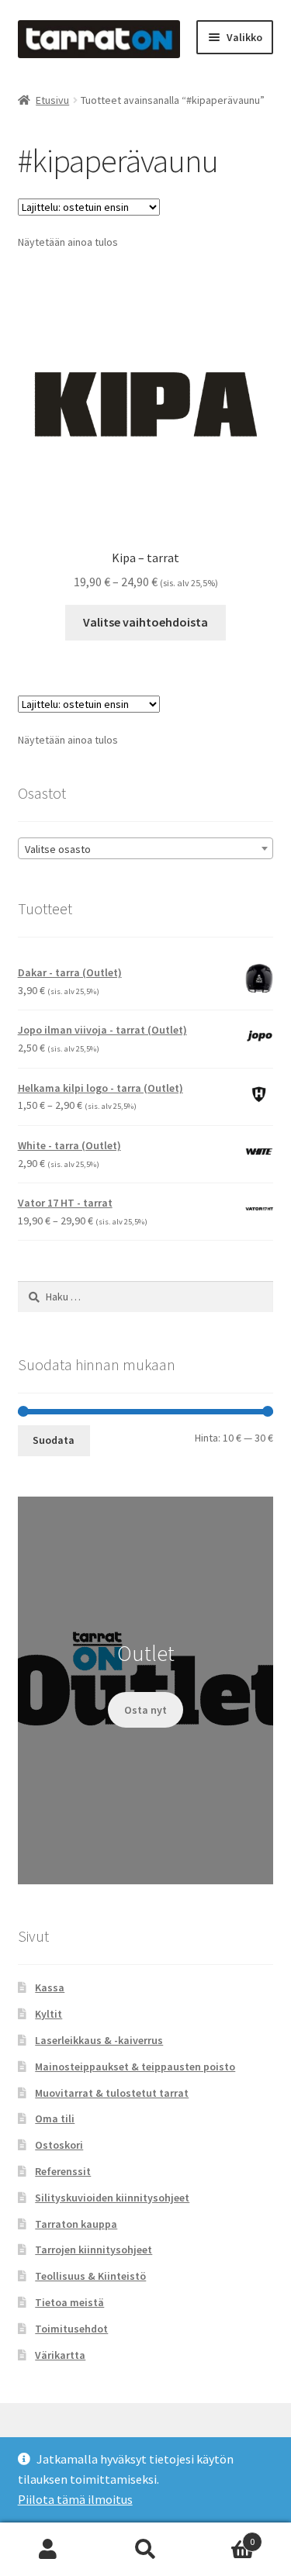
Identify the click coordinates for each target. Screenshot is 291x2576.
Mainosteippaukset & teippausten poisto (135, 2067)
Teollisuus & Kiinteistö (90, 2276)
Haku (145, 2550)
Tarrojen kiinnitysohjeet (94, 2250)
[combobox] (146, 848)
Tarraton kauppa (76, 2224)
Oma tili (55, 2118)
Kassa (50, 1987)
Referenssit (63, 2171)
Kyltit (48, 2014)
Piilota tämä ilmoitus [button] (75, 2499)
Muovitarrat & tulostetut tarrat (112, 2093)
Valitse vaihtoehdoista (145, 622)
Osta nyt (145, 1710)
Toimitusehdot (71, 2329)
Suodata (54, 1440)
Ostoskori (59, 2145)
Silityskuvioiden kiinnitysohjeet (112, 2198)
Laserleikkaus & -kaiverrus (99, 2040)
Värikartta (60, 2355)
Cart (224, 2536)
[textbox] (146, 849)
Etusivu (52, 100)
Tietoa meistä (69, 2302)
